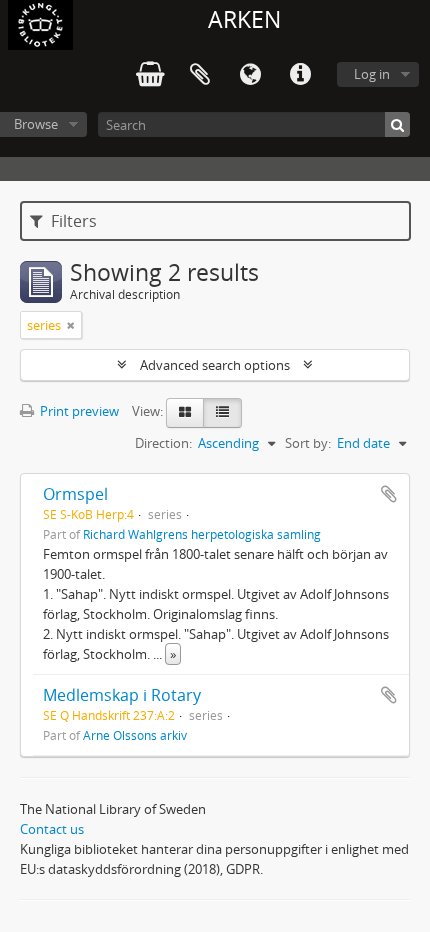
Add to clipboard (389, 494)
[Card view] (185, 413)
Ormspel (75, 494)
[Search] (397, 124)
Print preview (78, 411)
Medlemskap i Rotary (122, 695)
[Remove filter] (71, 325)
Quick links (300, 75)
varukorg (150, 75)
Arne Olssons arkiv (135, 735)
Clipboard (200, 75)
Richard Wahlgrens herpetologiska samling (202, 534)
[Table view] (222, 413)
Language (250, 75)
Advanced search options (215, 365)
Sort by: (308, 443)
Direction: (163, 443)
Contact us (52, 829)
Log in (372, 74)
